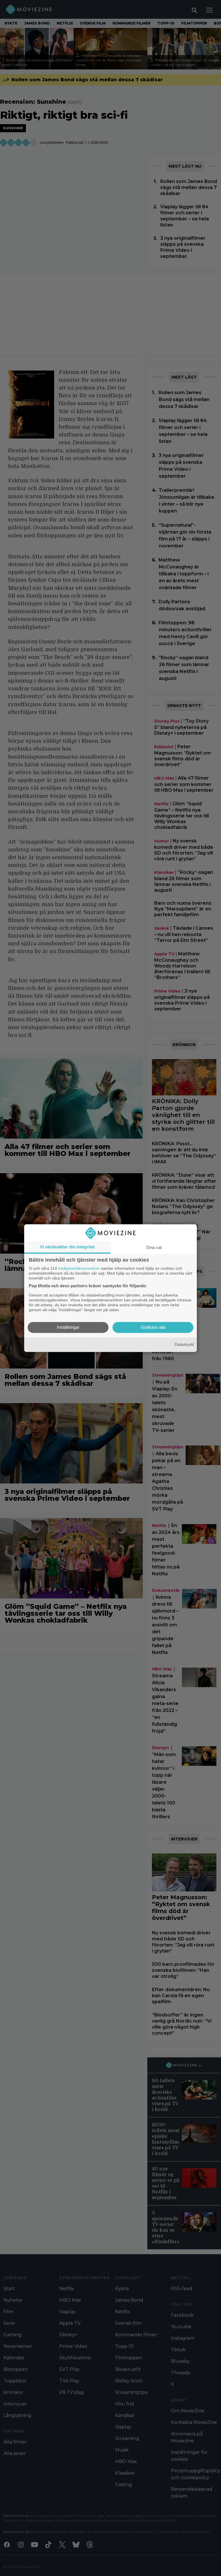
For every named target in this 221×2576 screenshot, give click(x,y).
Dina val (154, 1247)
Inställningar (68, 1327)
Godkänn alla (153, 1327)
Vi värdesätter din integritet (67, 1247)
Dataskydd (184, 1345)
